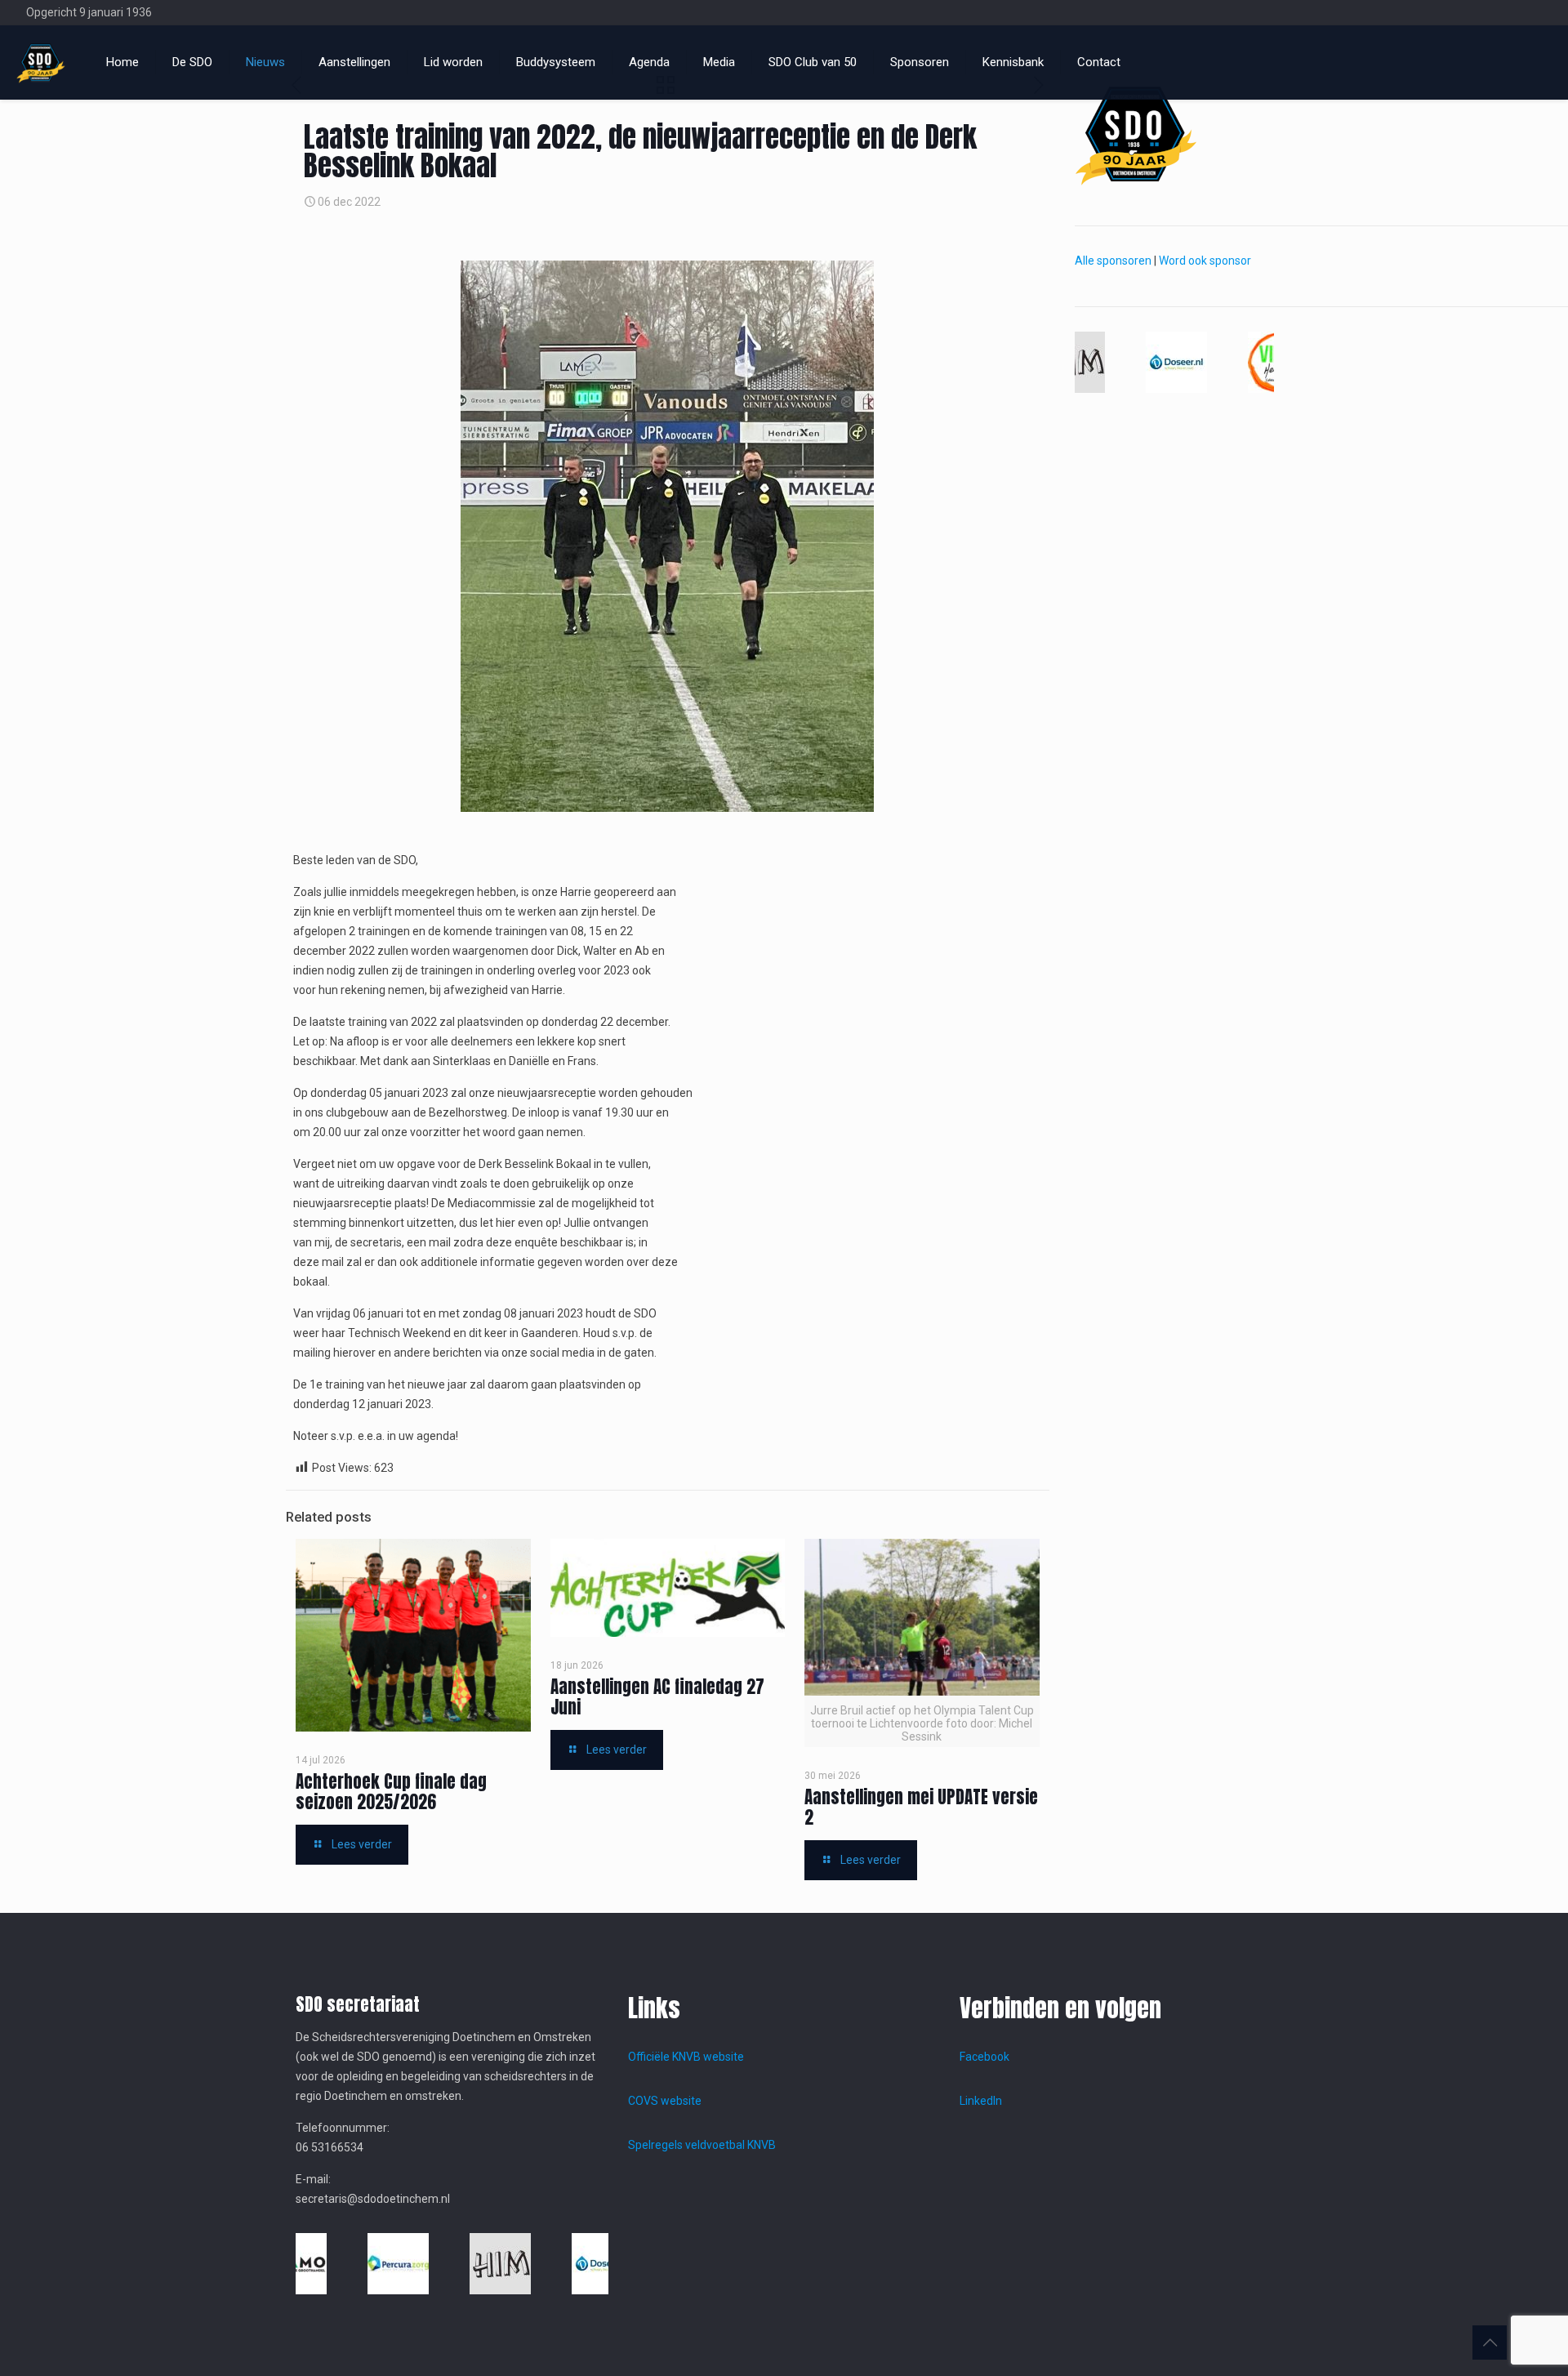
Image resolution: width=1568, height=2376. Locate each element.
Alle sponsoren (1113, 261)
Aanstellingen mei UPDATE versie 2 (921, 1807)
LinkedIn (981, 2101)
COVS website (665, 2101)
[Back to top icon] (1490, 2343)
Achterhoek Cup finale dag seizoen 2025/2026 (391, 1792)
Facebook (984, 2057)
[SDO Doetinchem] (41, 62)
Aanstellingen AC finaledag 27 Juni (657, 1697)
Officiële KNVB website (686, 2057)
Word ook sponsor (1205, 261)
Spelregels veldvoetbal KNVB (702, 2145)
